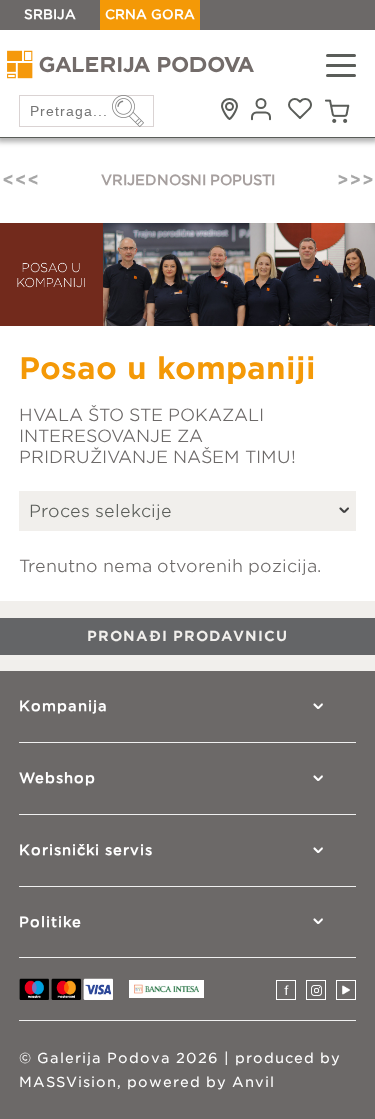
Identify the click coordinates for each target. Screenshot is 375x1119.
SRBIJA (50, 14)
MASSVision (68, 1082)
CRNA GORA (150, 14)
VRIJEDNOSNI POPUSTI (188, 180)
